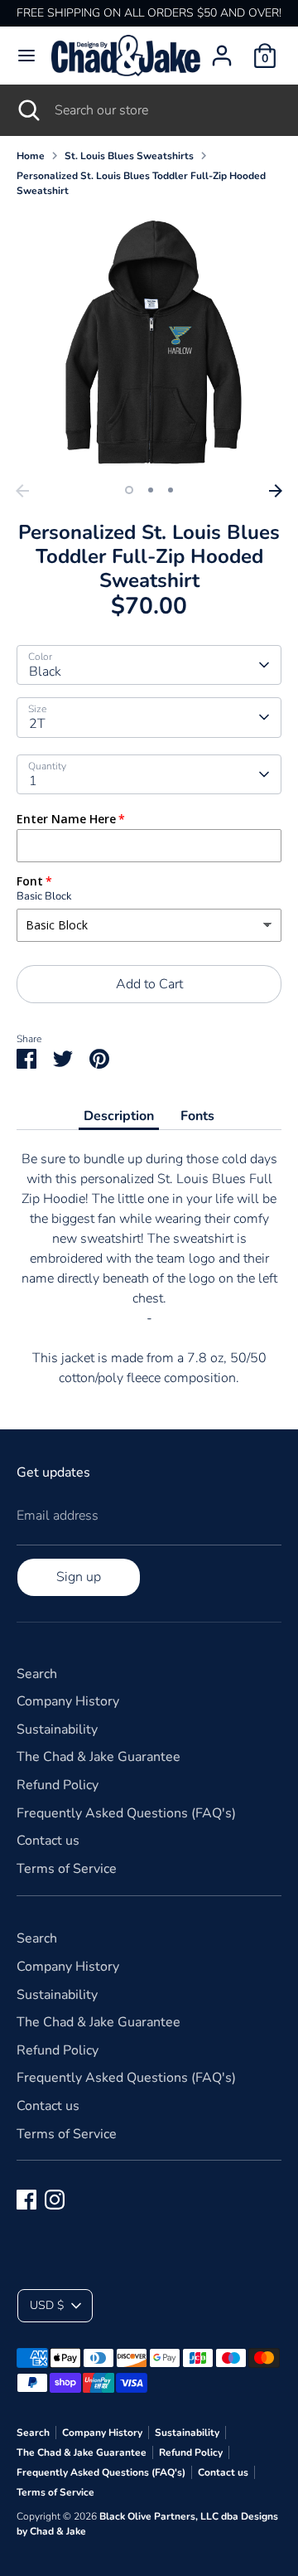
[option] (149, 343)
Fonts (197, 1116)
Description (119, 1116)
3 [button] (171, 490)
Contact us (48, 1841)
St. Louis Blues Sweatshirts (129, 156)
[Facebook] (26, 2200)
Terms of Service (67, 1869)
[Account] (222, 49)
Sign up (79, 1577)
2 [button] (151, 490)
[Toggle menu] (26, 56)
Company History (68, 1701)
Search (37, 1674)
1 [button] (129, 490)
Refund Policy (58, 1785)
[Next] (276, 491)
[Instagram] (55, 2200)
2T (37, 724)
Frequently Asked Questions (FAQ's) (126, 1813)
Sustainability (57, 1729)
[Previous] (22, 491)
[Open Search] (27, 110)
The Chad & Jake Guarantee (99, 1757)
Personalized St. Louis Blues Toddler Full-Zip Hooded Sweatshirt (141, 183)
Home (31, 156)
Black (45, 672)
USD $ (47, 2305)
